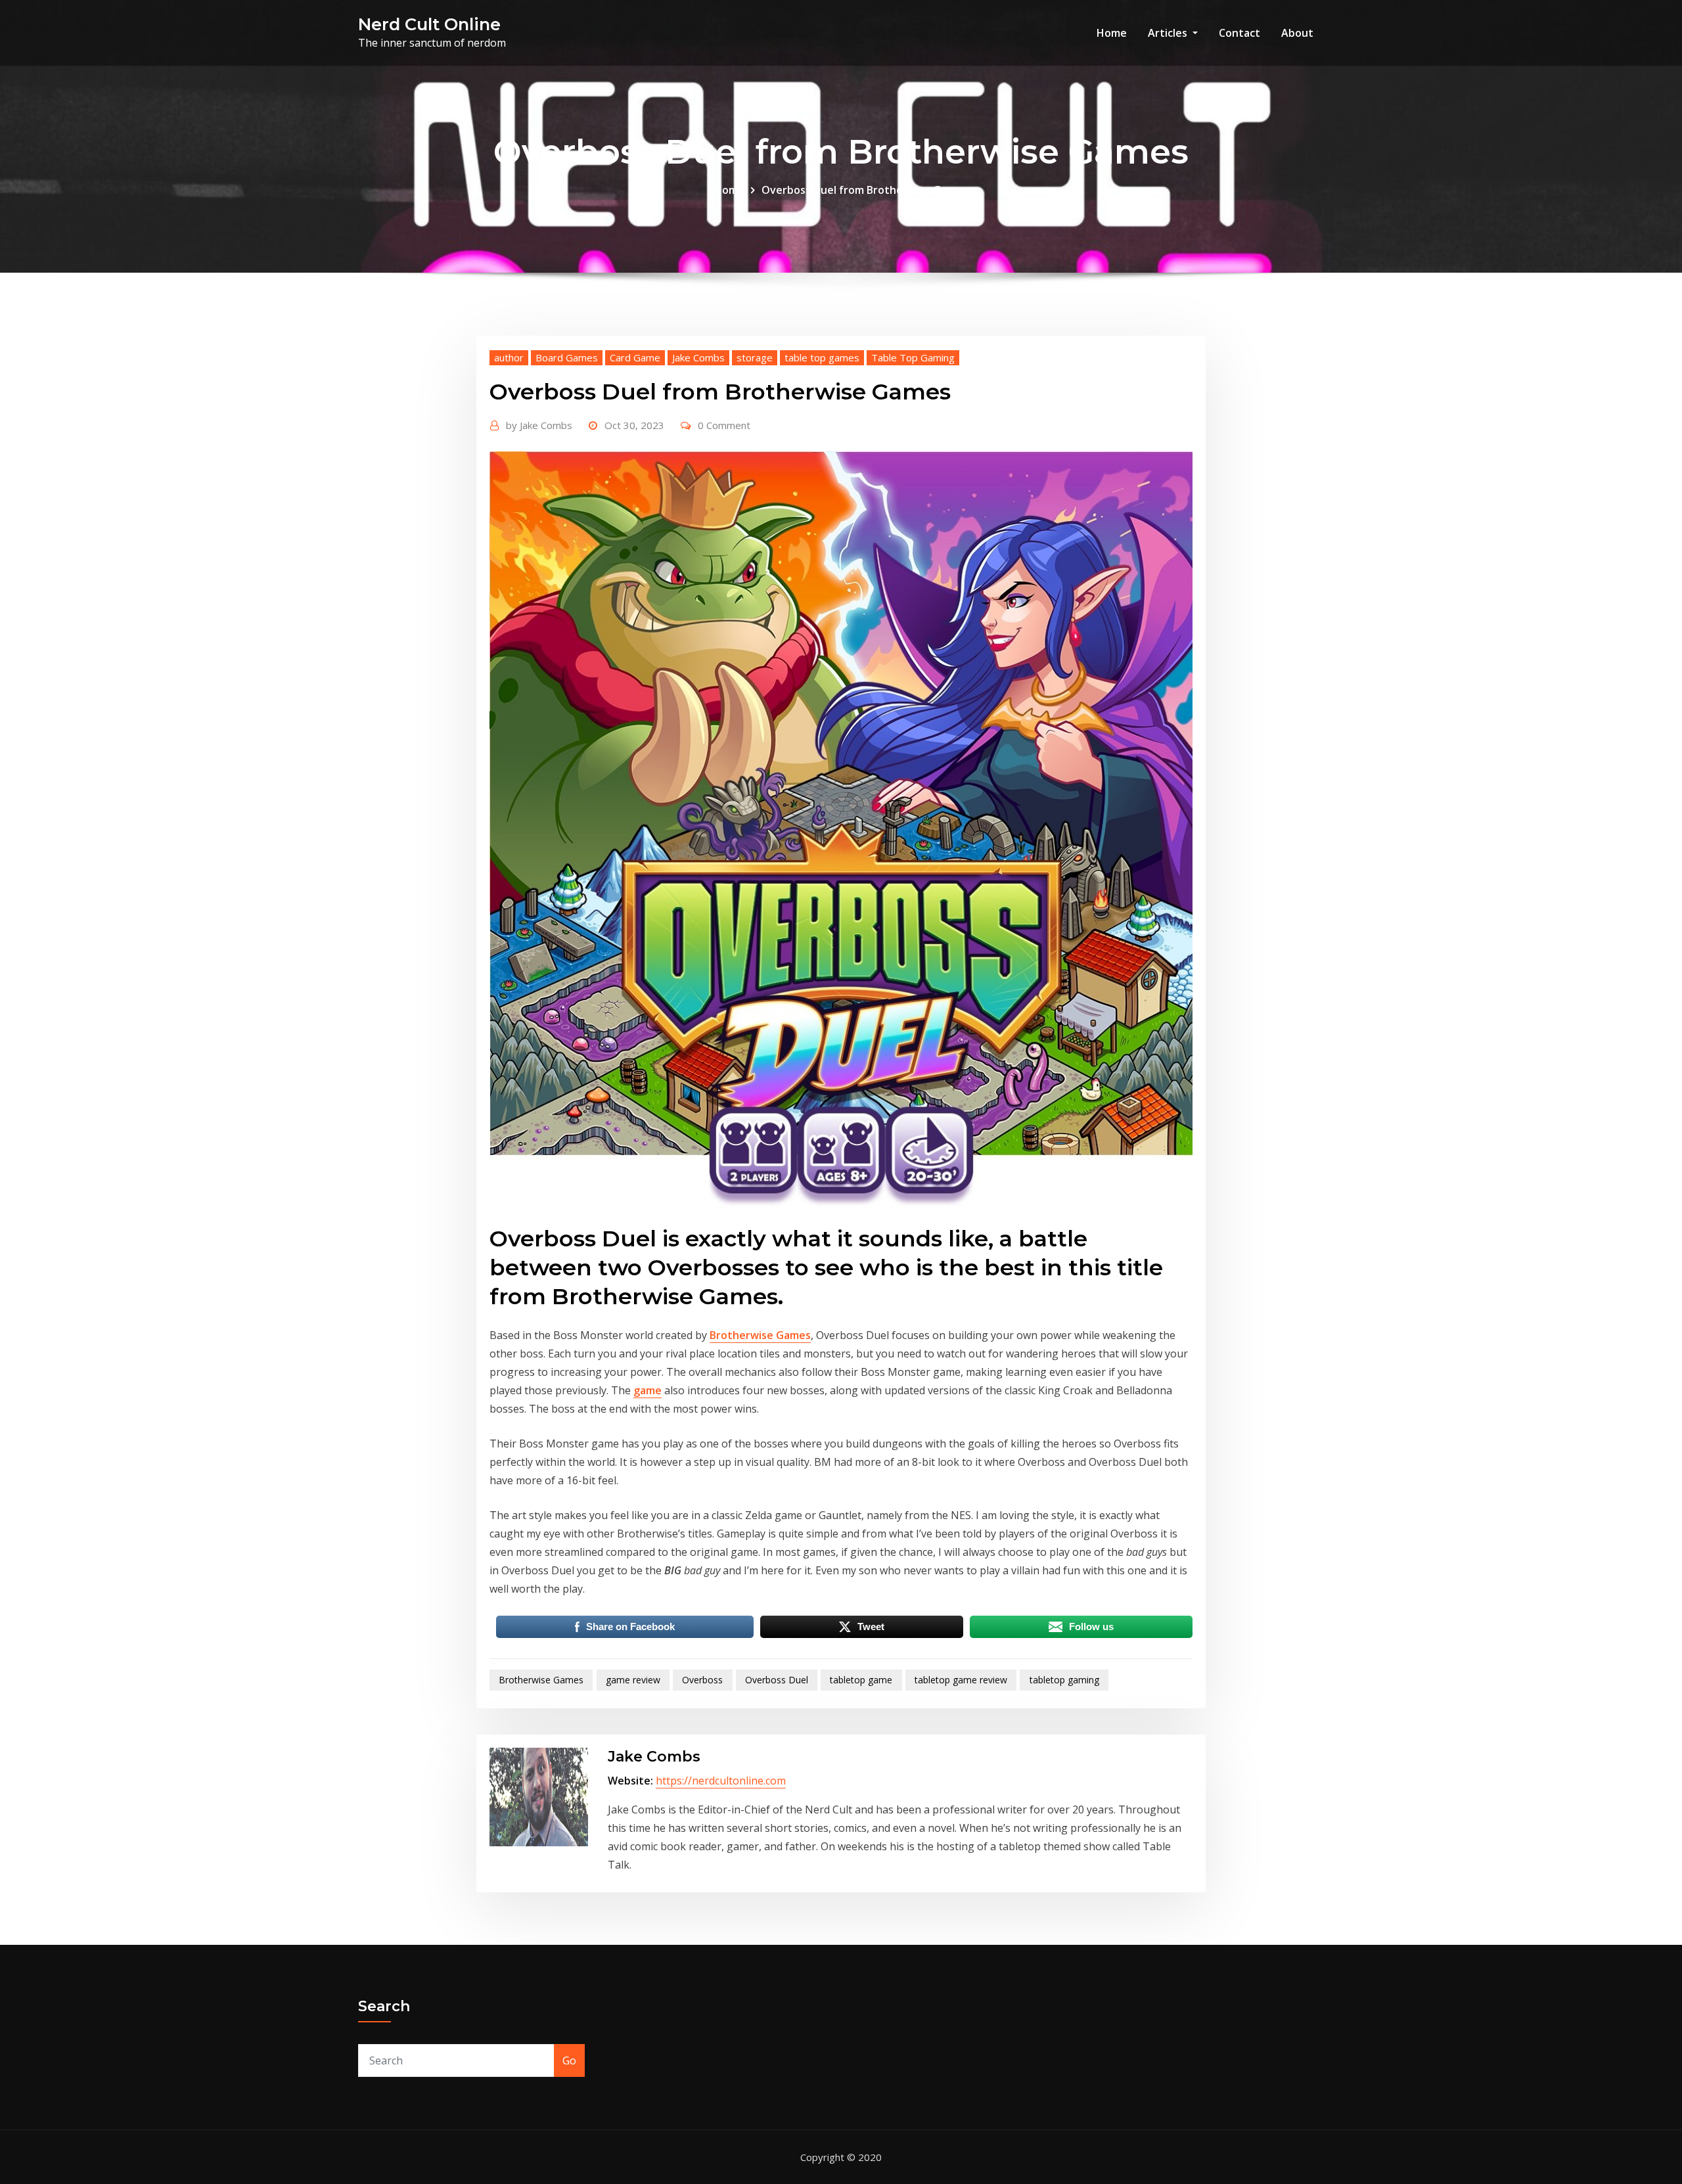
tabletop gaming (1064, 1680)
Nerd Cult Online (429, 24)
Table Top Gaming (913, 357)
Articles (1169, 33)
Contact (1239, 33)
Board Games (567, 357)
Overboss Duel (777, 1680)
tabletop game (861, 1680)
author (509, 357)
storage (755, 357)
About (1297, 33)
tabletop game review (961, 1680)
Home (1112, 33)
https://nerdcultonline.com (721, 1781)
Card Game (635, 357)
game (648, 1390)
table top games (822, 357)
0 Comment (724, 425)
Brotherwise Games (760, 1335)
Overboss (702, 1680)
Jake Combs (698, 357)
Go (569, 2060)
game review (633, 1680)
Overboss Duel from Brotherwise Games (865, 190)
